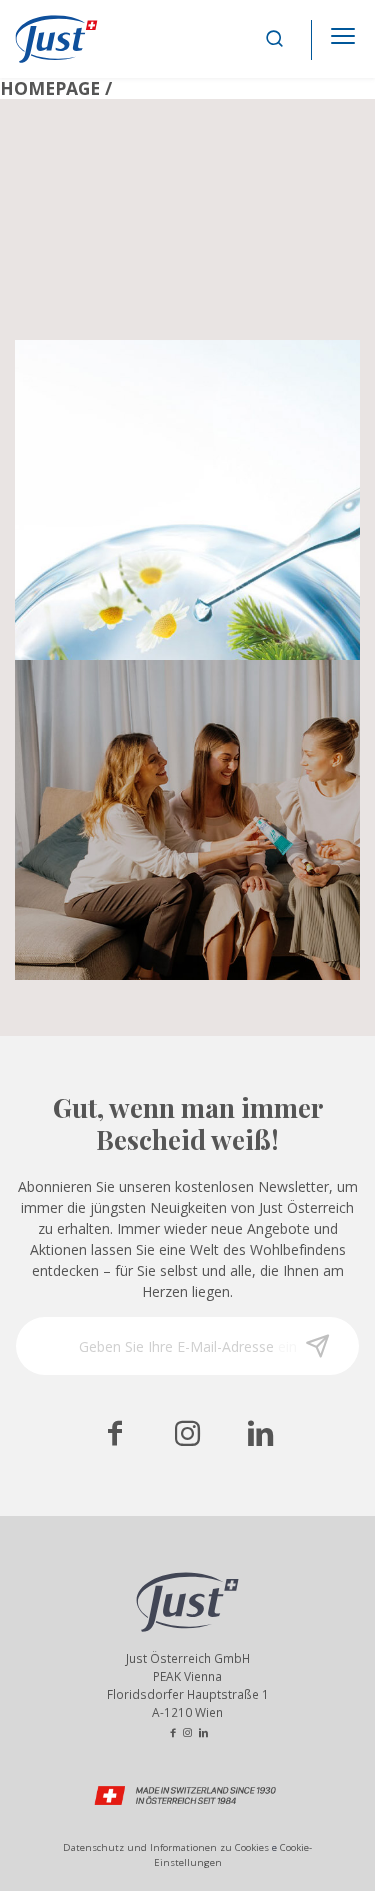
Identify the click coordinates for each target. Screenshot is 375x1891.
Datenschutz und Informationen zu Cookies (166, 1847)
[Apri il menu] (343, 30)
